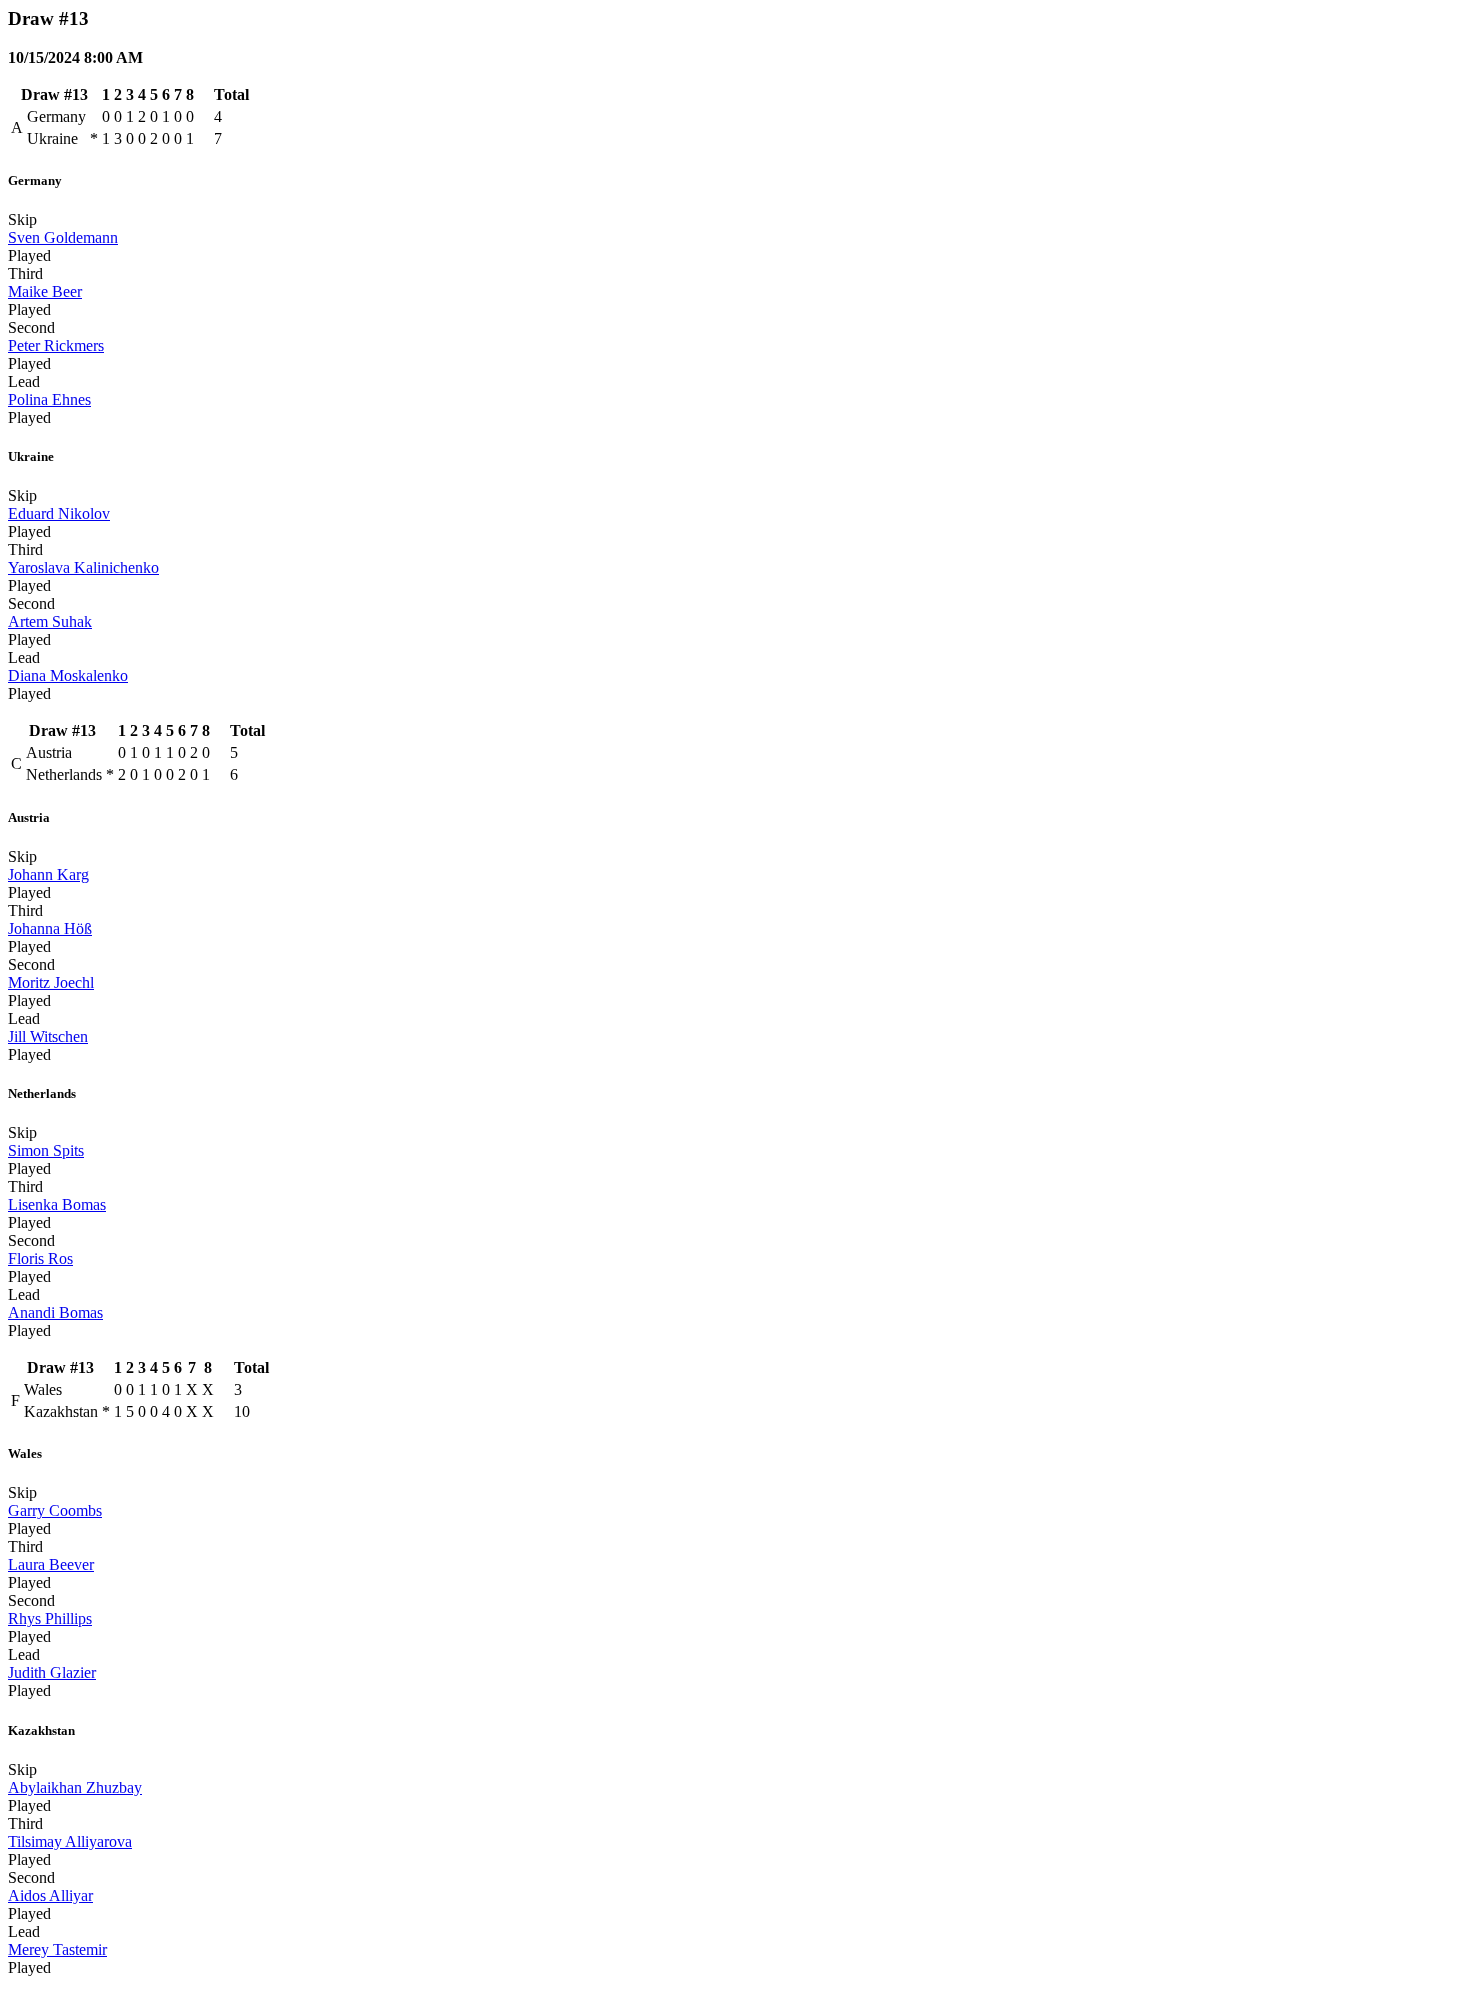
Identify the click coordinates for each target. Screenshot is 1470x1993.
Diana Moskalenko (68, 675)
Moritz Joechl (51, 982)
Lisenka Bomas (57, 1204)
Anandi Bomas (55, 1312)
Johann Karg (48, 874)
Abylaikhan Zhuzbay (75, 1787)
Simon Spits (46, 1150)
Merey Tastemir (57, 1949)
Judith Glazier (52, 1672)
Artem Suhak (50, 621)
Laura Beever (51, 1564)
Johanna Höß (50, 928)
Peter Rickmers (56, 345)
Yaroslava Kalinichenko (83, 567)
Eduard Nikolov (59, 513)
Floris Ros (40, 1258)
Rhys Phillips (50, 1618)
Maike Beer (45, 291)
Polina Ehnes (49, 399)
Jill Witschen (48, 1036)
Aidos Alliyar (50, 1895)
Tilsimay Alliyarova (70, 1841)
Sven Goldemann (63, 237)
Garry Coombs (55, 1510)
